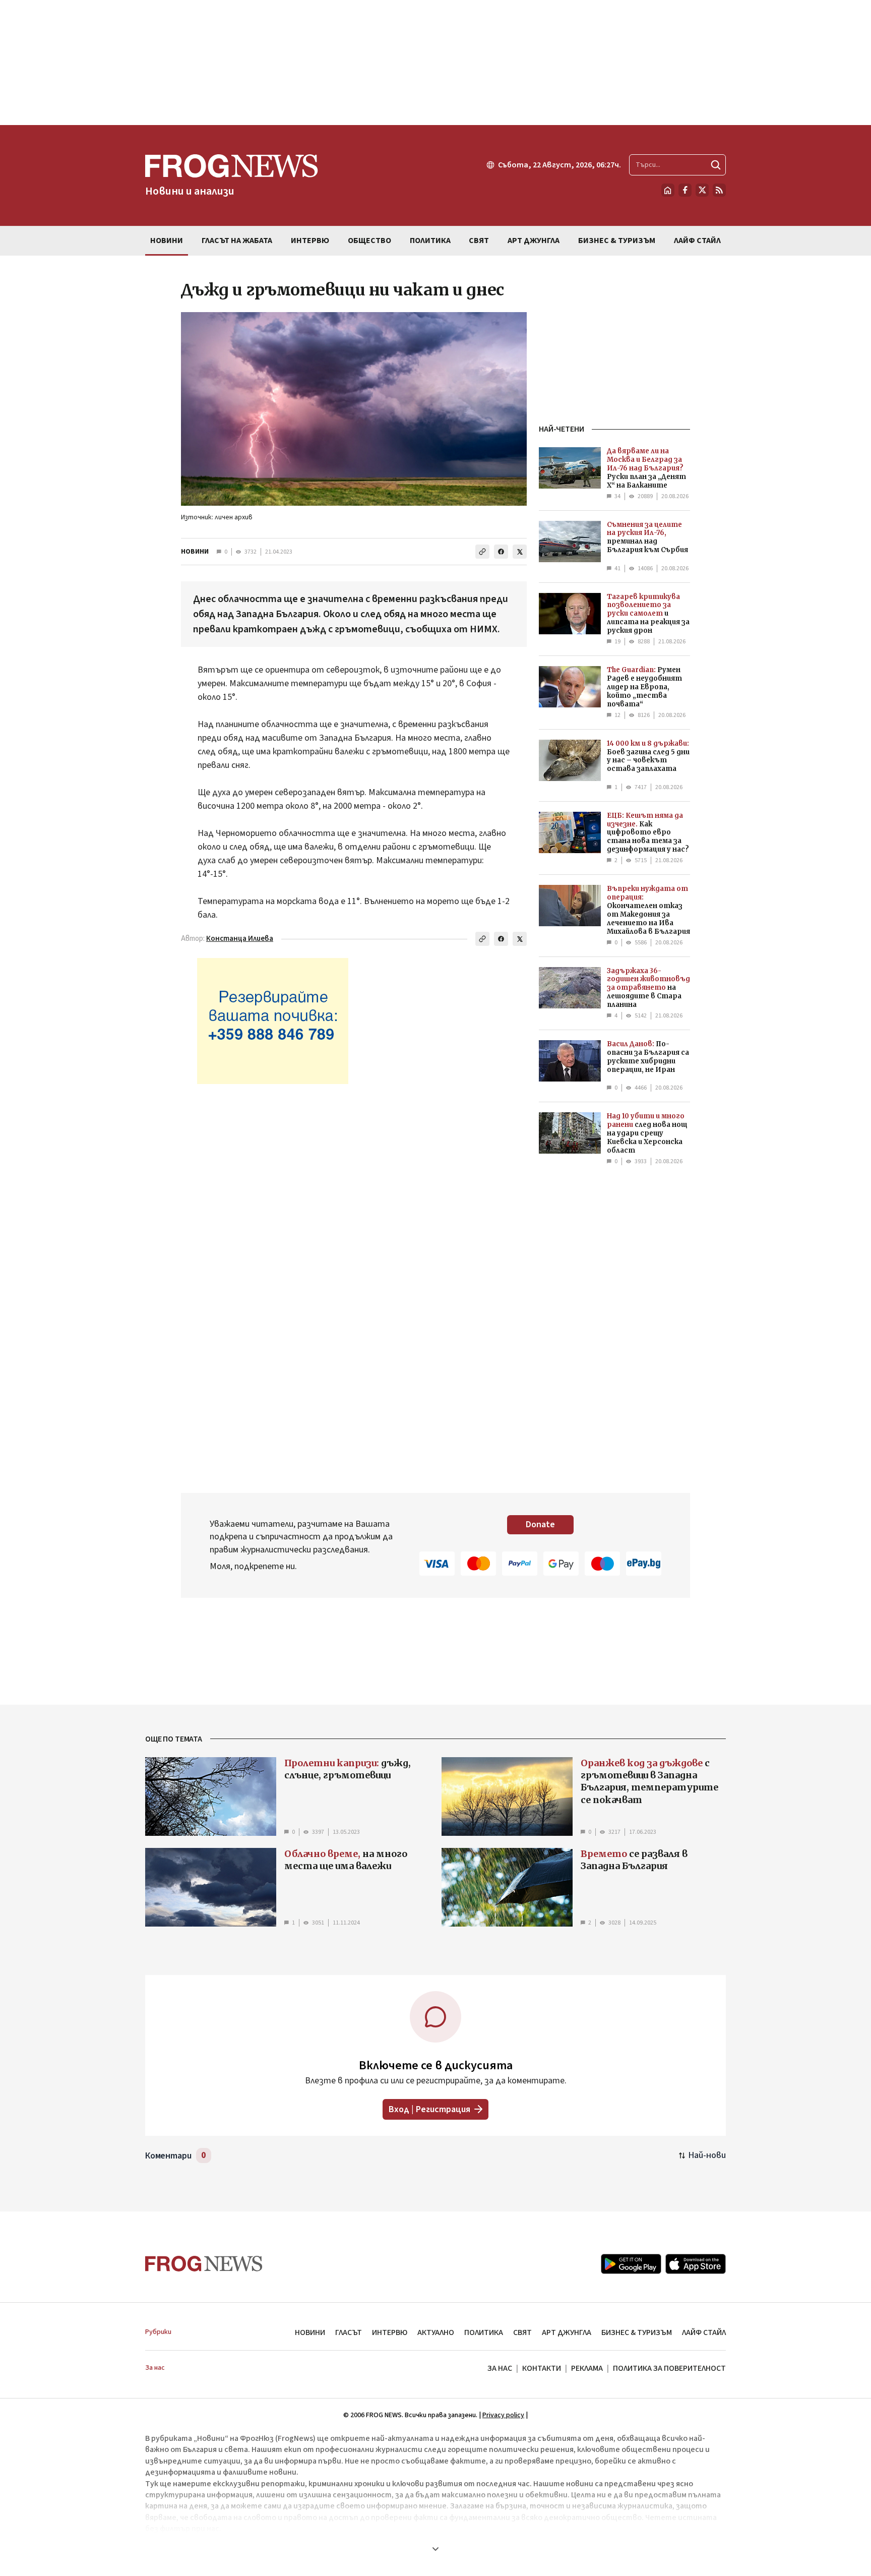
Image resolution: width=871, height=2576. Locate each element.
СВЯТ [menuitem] (479, 241)
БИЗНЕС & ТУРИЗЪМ (637, 2332)
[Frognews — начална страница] (204, 2264)
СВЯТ (522, 2332)
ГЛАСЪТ (349, 2332)
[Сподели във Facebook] (501, 552)
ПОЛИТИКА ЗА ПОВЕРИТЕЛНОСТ (669, 2368)
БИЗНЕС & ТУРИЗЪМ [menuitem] (617, 241)
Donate (540, 1524)
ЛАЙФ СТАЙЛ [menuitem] (697, 241)
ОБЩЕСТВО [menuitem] (369, 241)
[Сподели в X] (520, 552)
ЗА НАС (500, 2368)
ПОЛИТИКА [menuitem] (430, 241)
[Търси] (716, 165)
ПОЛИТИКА (484, 2332)
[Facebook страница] (685, 190)
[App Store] (696, 2264)
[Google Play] (631, 2264)
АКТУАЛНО (436, 2332)
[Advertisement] (435, 63)
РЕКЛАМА (587, 2368)
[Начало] (668, 190)
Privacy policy (503, 2415)
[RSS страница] (719, 190)
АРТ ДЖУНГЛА (567, 2332)
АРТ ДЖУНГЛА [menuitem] (534, 241)
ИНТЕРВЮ (390, 2332)
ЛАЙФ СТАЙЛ (704, 2332)
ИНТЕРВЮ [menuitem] (310, 241)
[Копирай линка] (482, 552)
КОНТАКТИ (542, 2368)
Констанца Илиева (240, 939)
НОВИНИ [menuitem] (167, 241)
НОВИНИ (195, 552)
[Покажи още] (435, 2549)
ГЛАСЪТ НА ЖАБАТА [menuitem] (237, 241)
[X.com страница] (702, 190)
